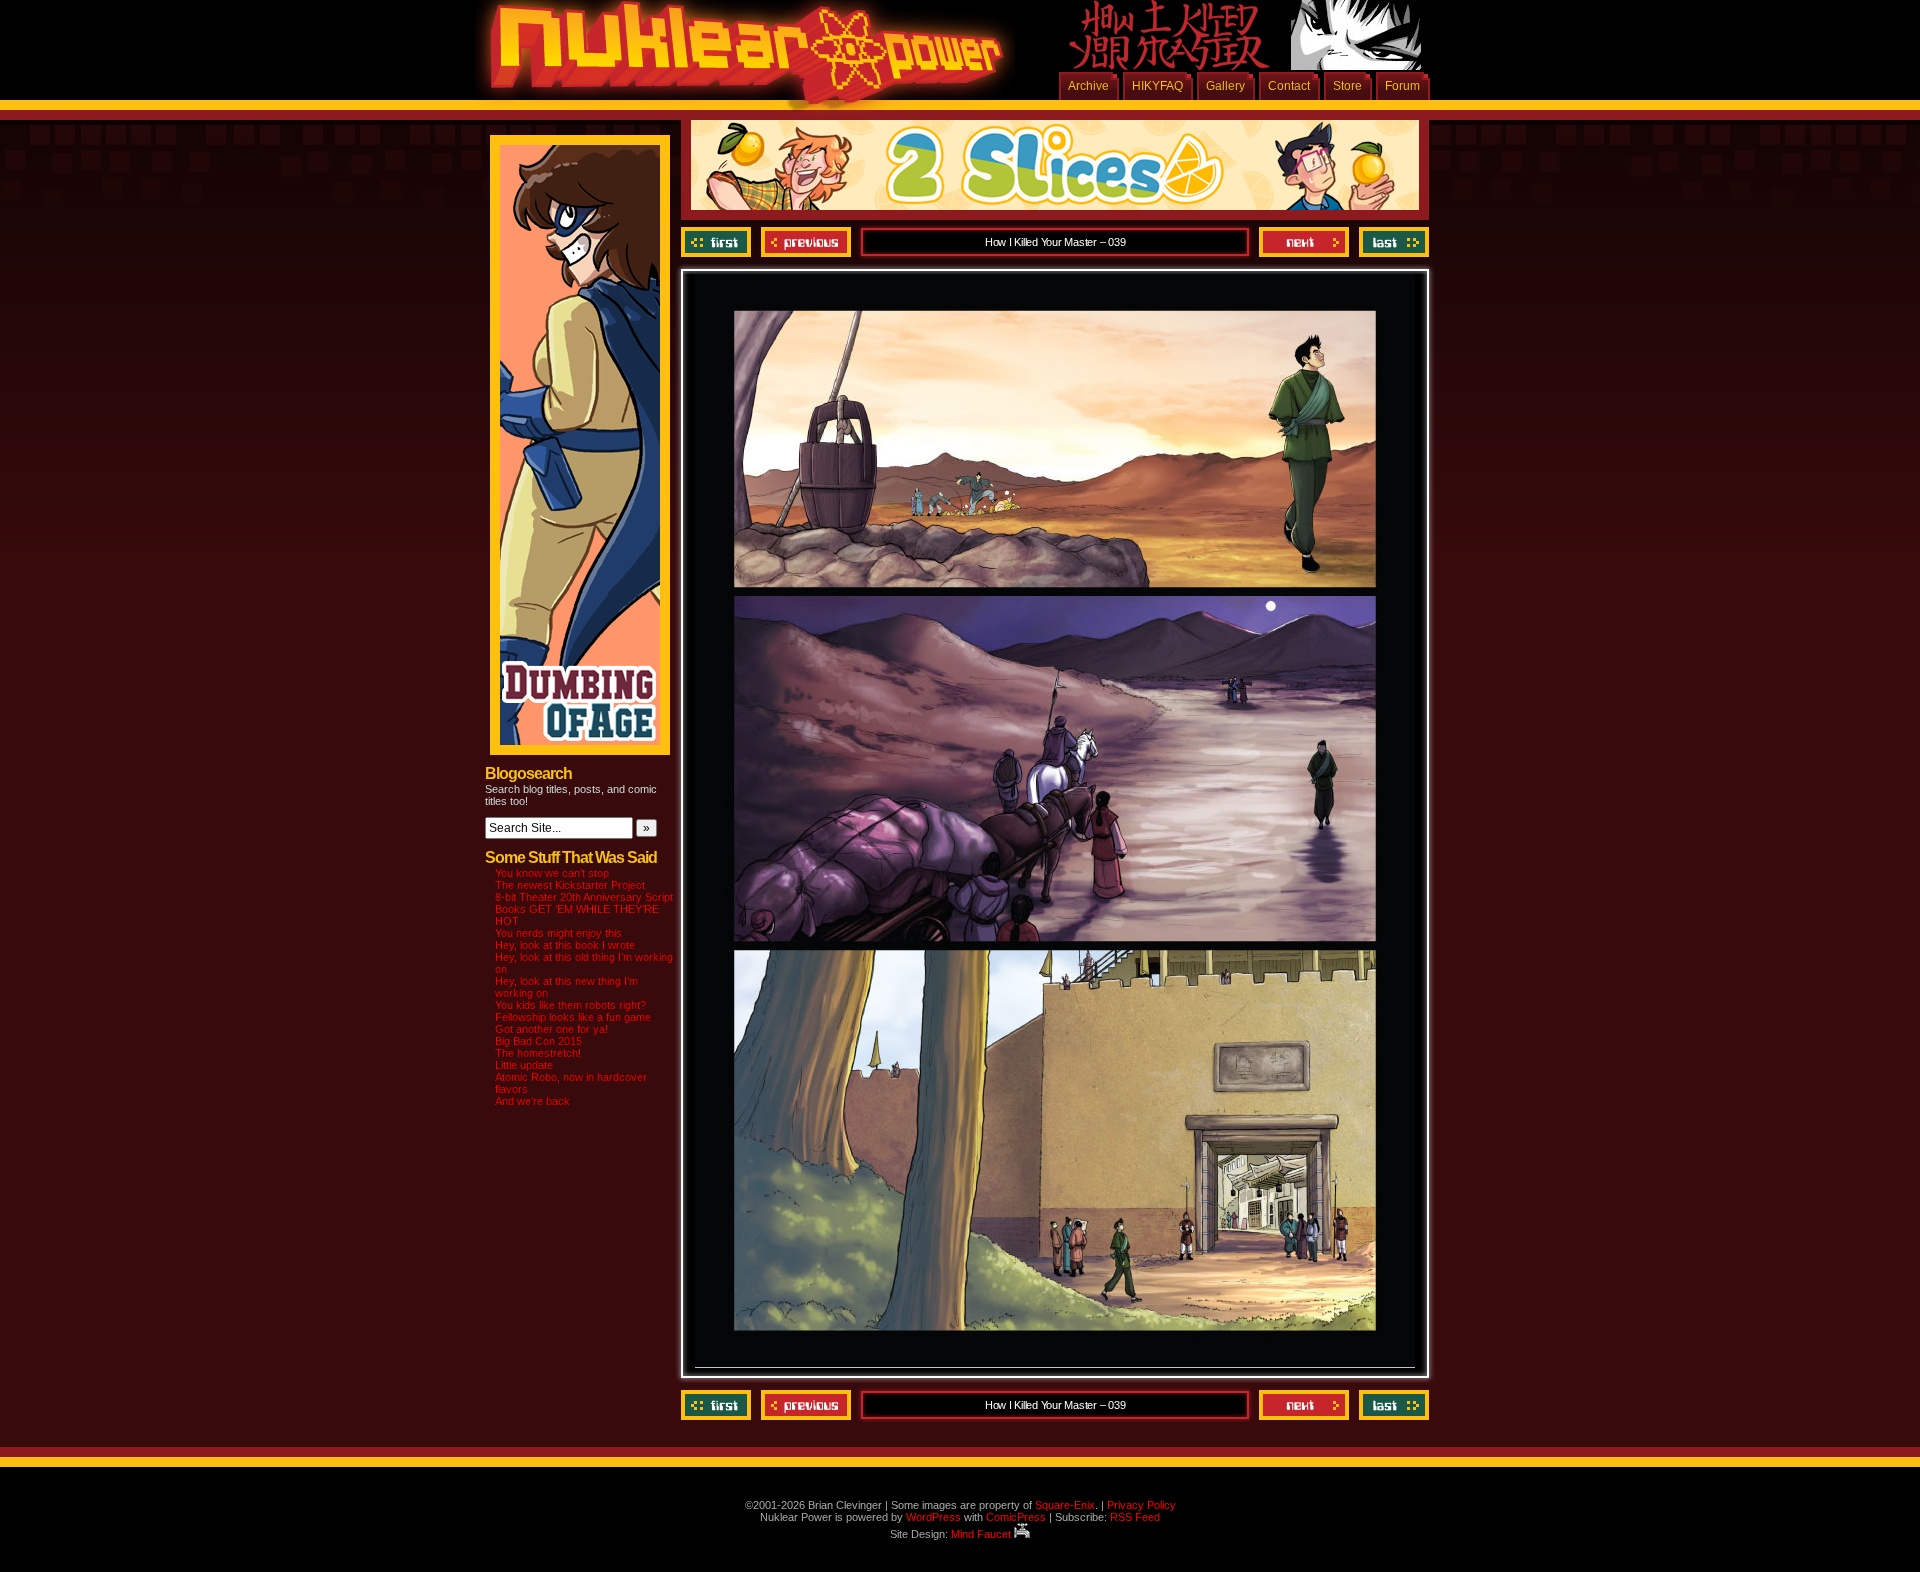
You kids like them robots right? (570, 1005)
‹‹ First (718, 242)
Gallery (1225, 86)
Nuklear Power (740, 60)
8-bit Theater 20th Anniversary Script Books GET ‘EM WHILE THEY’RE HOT (584, 909)
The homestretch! (538, 1053)
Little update (524, 1065)
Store (1347, 86)
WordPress (933, 1517)
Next (1304, 242)
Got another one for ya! (551, 1029)
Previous (806, 242)
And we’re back (532, 1101)
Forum (1402, 86)
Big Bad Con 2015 (538, 1041)
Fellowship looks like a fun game (573, 1017)
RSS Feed (1135, 1517)
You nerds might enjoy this (558, 933)
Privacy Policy (1141, 1505)
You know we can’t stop (552, 873)
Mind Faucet (982, 1534)
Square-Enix (1065, 1505)
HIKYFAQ (1157, 86)
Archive (1088, 86)
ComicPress (1016, 1517)
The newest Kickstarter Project (570, 885)
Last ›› (1391, 242)
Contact (1289, 86)
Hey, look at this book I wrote (565, 945)
